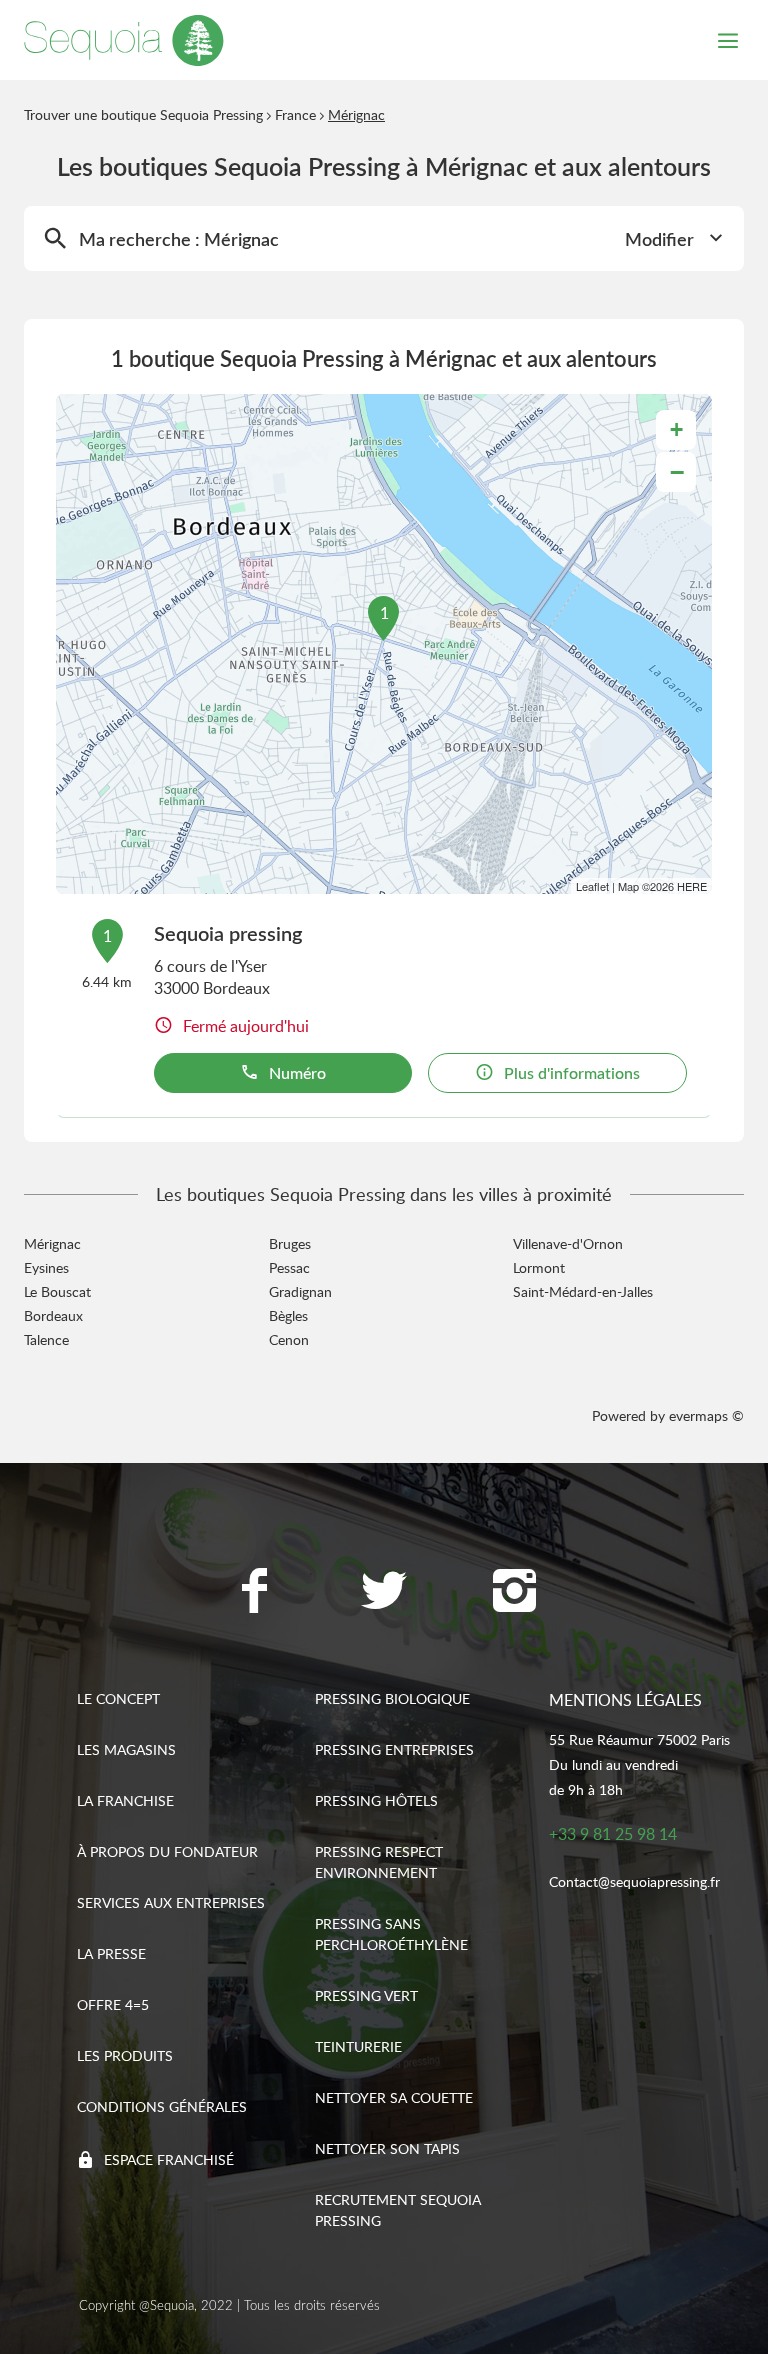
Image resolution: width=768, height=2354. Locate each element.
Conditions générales (162, 2106)
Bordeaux (53, 1315)
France (295, 114)
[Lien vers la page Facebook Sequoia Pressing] (254, 1593)
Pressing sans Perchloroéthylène (391, 1934)
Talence (46, 1339)
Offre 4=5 (113, 2004)
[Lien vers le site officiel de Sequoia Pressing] (124, 40)
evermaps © (706, 1415)
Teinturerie (358, 2046)
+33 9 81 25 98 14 (613, 1834)
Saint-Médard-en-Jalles (583, 1291)
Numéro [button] (297, 1073)
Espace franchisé (169, 2159)
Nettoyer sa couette (394, 2097)
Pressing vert (366, 1995)
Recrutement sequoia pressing (398, 2210)
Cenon (289, 1339)
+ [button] (676, 429)
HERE (692, 886)
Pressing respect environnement (379, 1862)
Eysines (46, 1267)
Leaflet (592, 886)
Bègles (288, 1315)
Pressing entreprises (394, 1749)
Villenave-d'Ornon (568, 1243)
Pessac (289, 1267)
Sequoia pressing (228, 933)
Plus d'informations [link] (572, 1073)
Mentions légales (625, 1700)
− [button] (677, 472)
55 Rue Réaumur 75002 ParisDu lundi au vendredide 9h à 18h (639, 1764)
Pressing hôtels (376, 1800)
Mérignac (52, 1243)
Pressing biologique (392, 1698)
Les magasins (126, 1749)
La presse (111, 1953)
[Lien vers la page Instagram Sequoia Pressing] (514, 1593)
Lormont (539, 1267)
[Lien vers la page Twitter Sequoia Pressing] (384, 1593)
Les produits (125, 2055)
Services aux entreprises (171, 1902)
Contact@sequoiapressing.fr (634, 1881)
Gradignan (300, 1291)
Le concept (118, 1698)
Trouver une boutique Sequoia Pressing (143, 114)
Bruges (290, 1243)
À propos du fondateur (167, 1851)
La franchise (125, 1800)
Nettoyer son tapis (387, 2148)
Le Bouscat (57, 1291)
